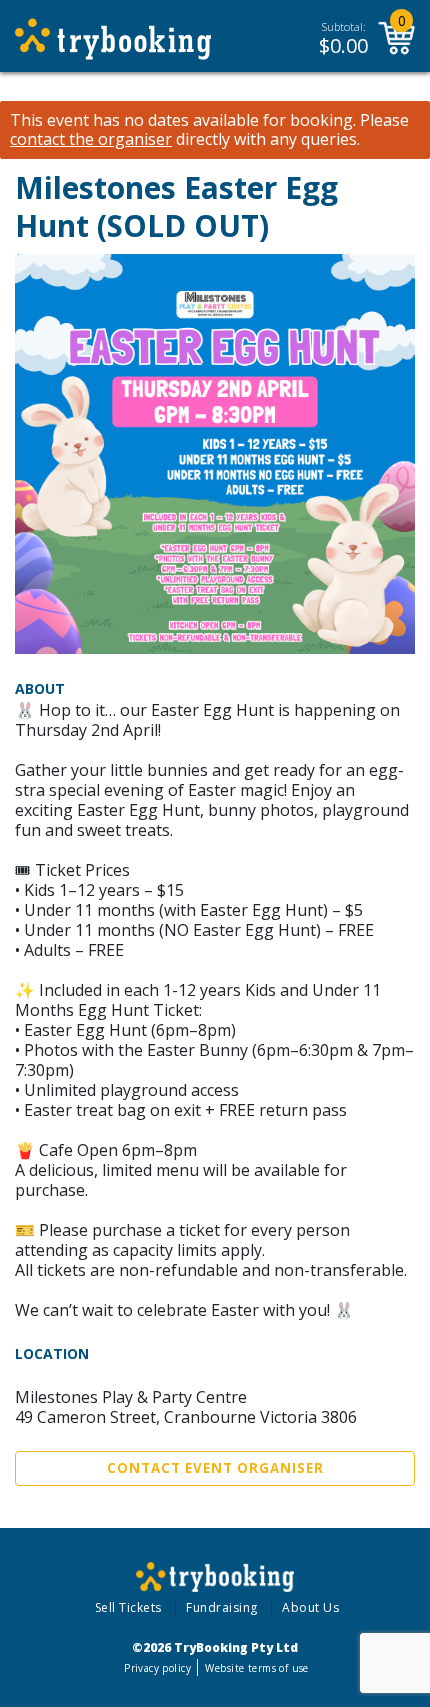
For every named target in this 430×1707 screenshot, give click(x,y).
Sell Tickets (128, 1607)
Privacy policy (157, 1668)
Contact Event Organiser (215, 1468)
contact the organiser (91, 139)
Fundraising (222, 1607)
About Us (310, 1607)
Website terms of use (256, 1668)
